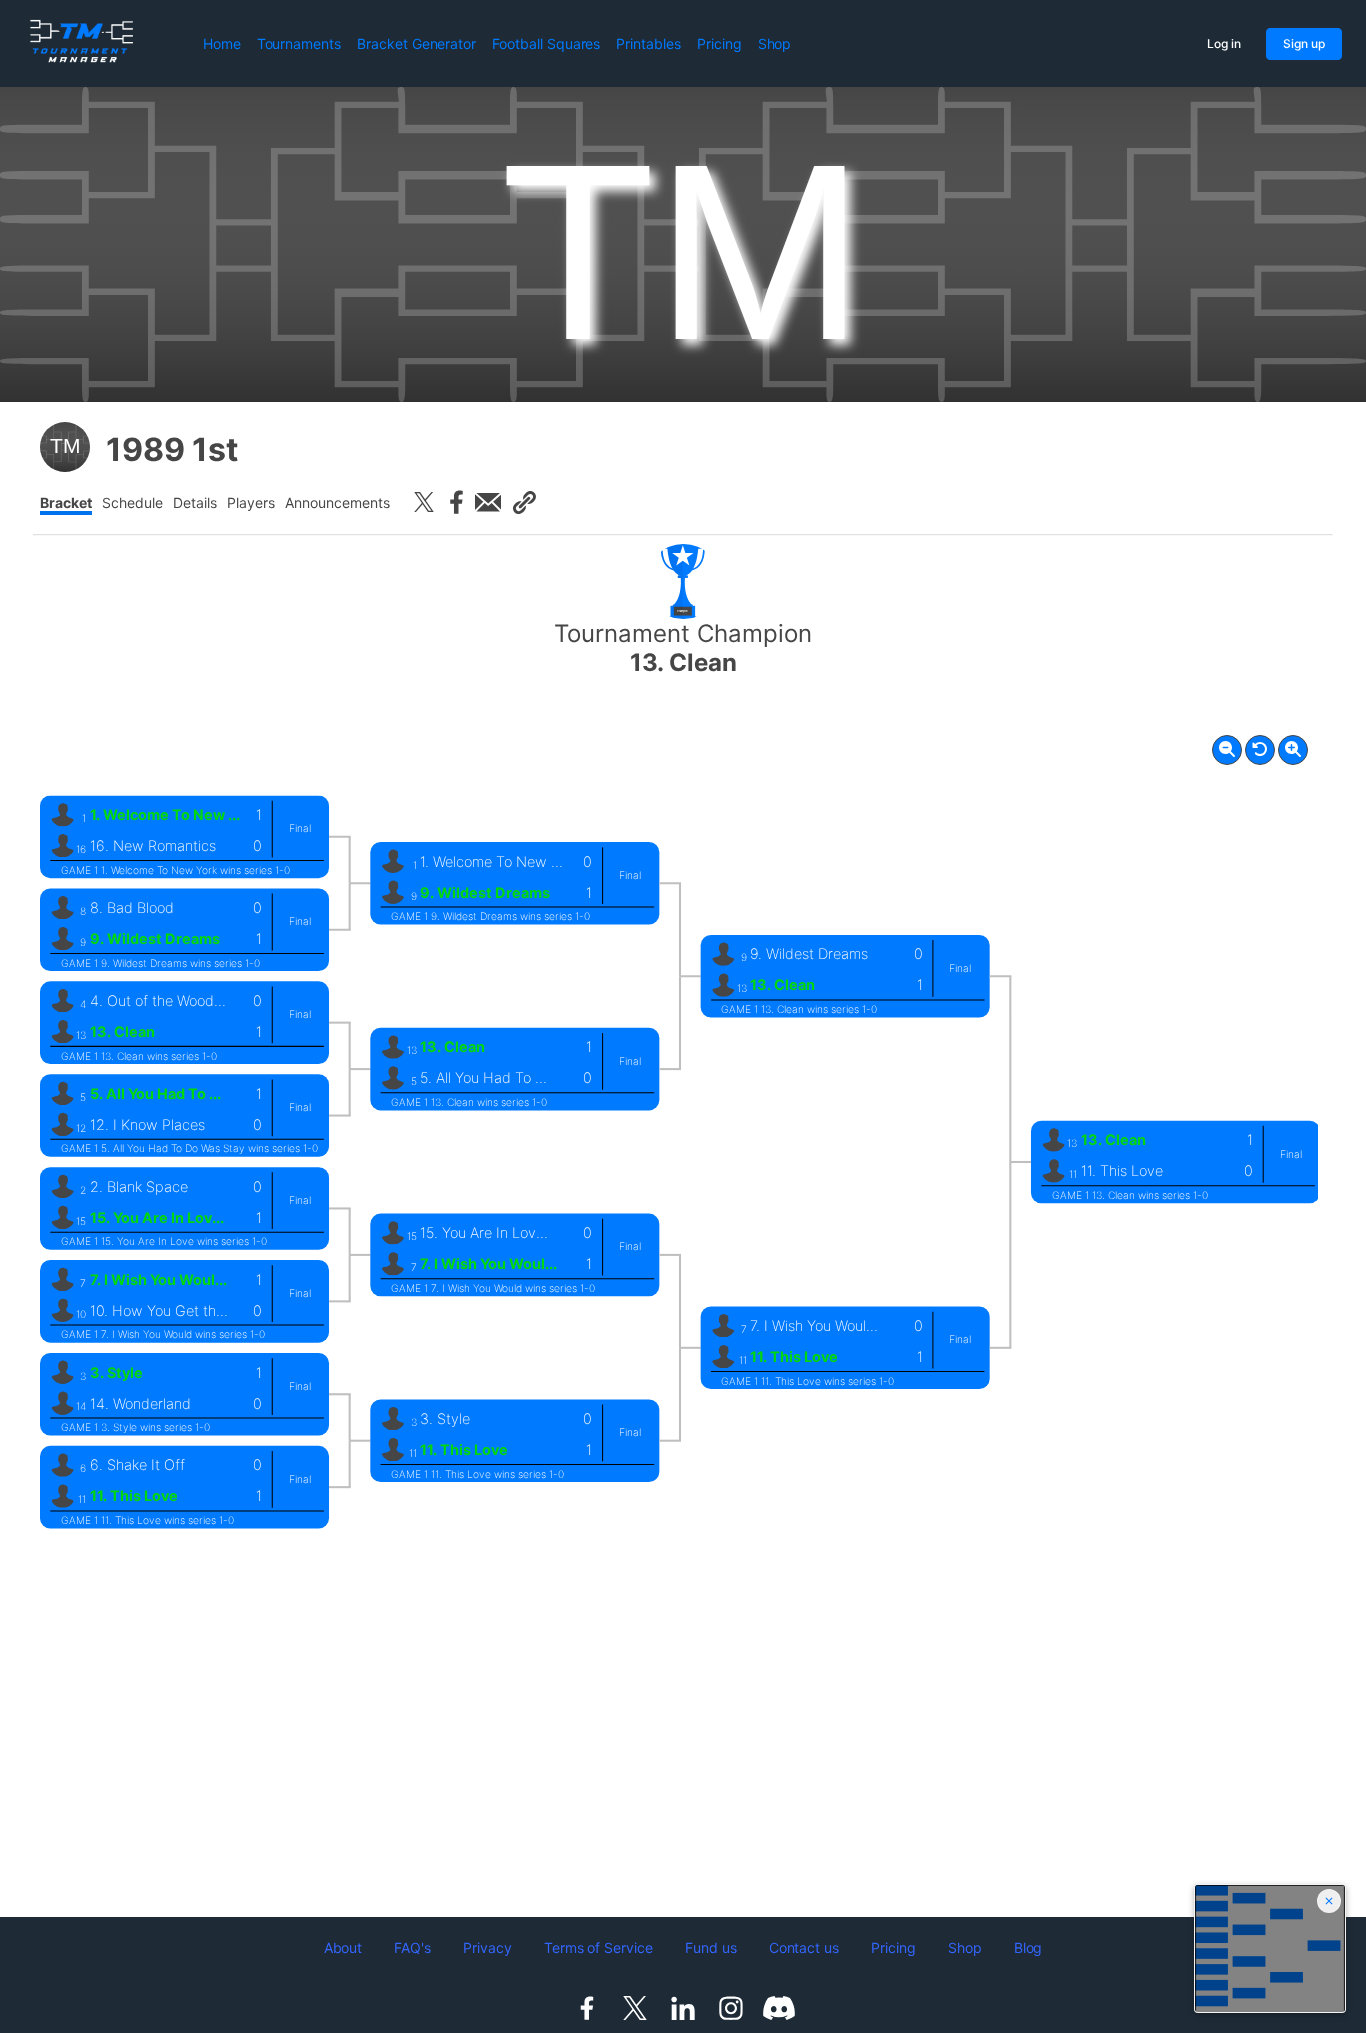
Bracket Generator (416, 43)
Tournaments (299, 43)
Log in (1224, 43)
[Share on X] (424, 502)
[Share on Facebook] (456, 502)
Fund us (711, 1947)
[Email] (488, 502)
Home (222, 43)
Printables (648, 43)
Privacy (487, 1947)
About (343, 1947)
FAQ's (412, 1947)
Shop (775, 43)
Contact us (804, 1947)
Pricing (719, 43)
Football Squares (546, 43)
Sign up (1304, 43)
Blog (1028, 1947)
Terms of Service (598, 1947)
